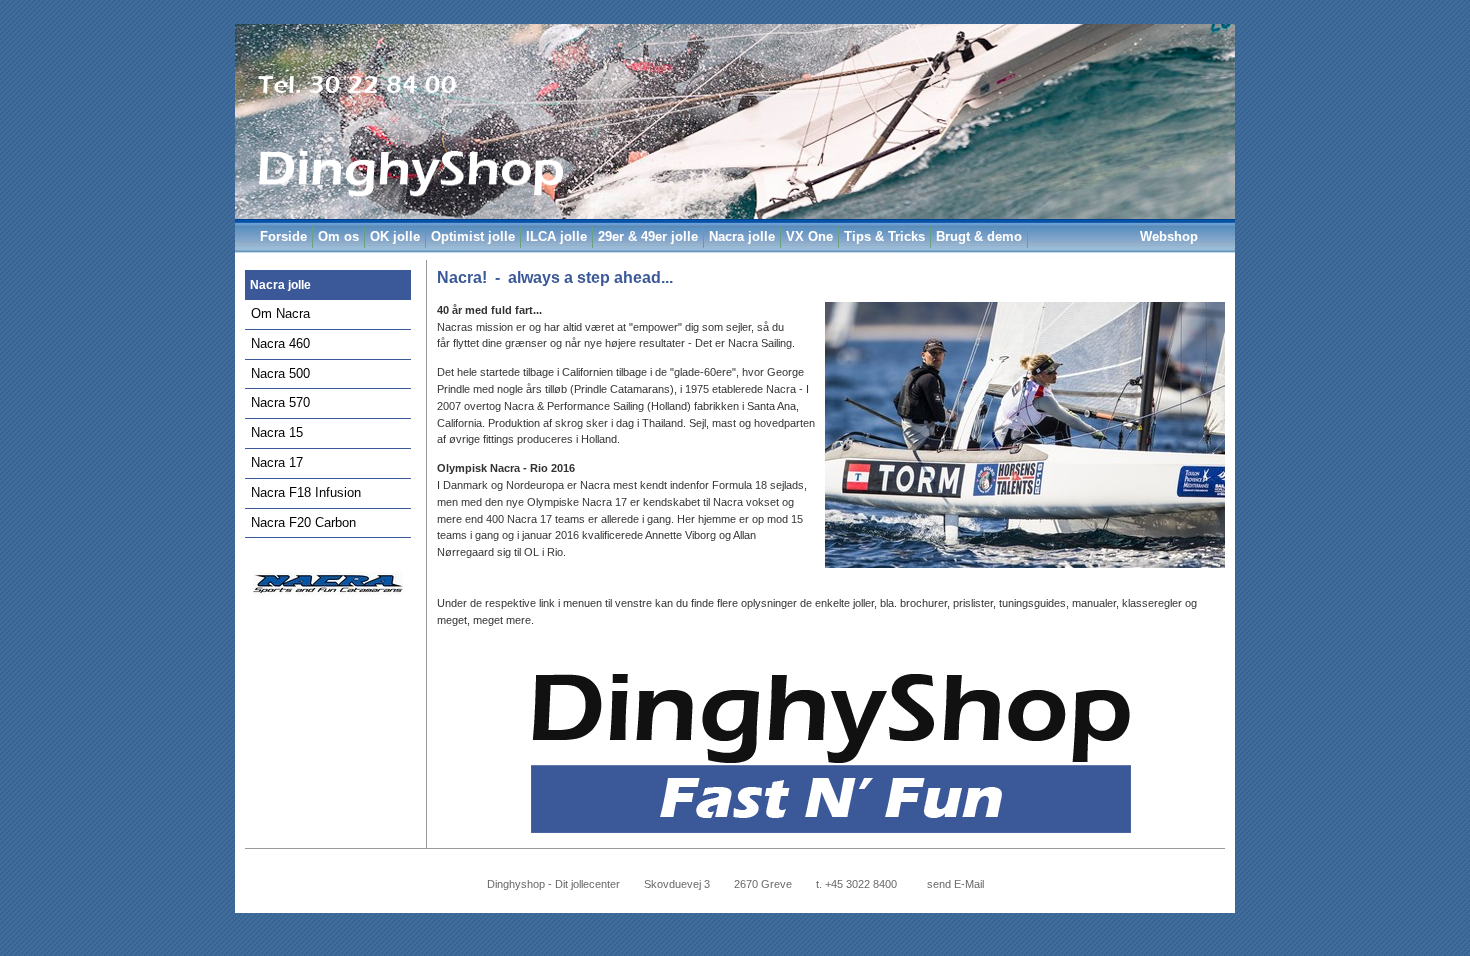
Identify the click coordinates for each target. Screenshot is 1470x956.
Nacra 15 (277, 432)
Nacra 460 (280, 343)
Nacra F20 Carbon (303, 522)
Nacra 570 (280, 402)
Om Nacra (280, 313)
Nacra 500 (280, 373)
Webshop (1169, 236)
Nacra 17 (277, 462)
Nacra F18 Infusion (306, 492)
